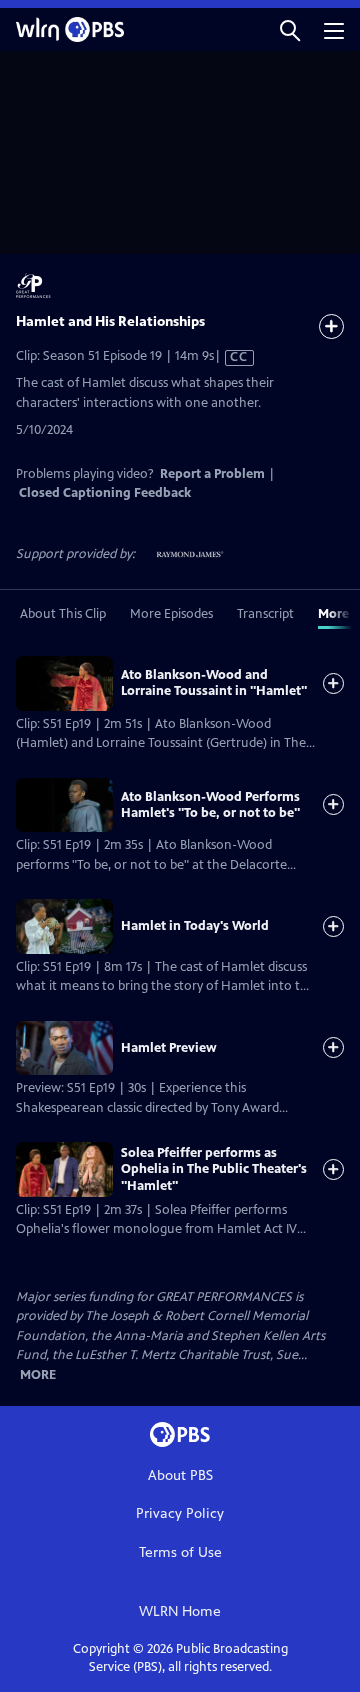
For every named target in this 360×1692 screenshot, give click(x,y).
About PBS (180, 1475)
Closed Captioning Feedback (105, 493)
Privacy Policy (180, 1513)
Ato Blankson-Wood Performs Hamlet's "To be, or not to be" (210, 805)
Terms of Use (180, 1552)
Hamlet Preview (169, 1048)
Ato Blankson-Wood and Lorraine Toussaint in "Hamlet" (214, 683)
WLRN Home (180, 1611)
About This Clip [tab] (63, 614)
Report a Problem (212, 474)
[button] (290, 29)
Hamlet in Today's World (195, 926)
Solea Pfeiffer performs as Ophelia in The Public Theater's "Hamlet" (214, 1169)
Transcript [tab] (265, 614)
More (38, 1375)
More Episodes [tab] (171, 614)
